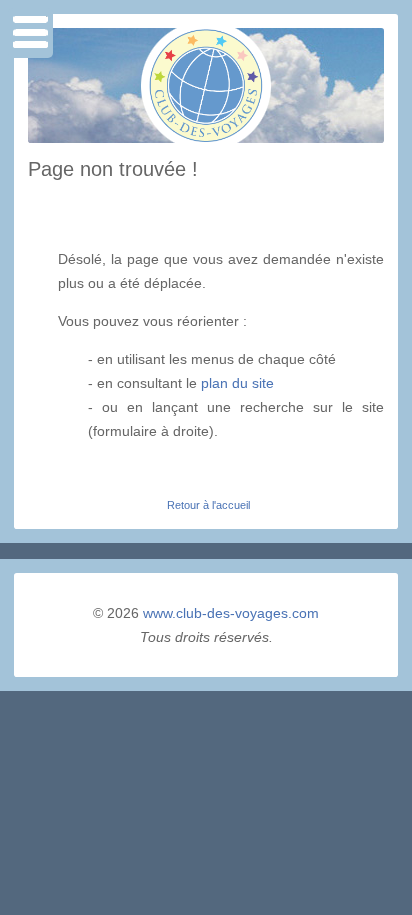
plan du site (237, 383)
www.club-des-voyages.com (231, 613)
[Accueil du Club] (206, 138)
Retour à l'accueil (208, 505)
